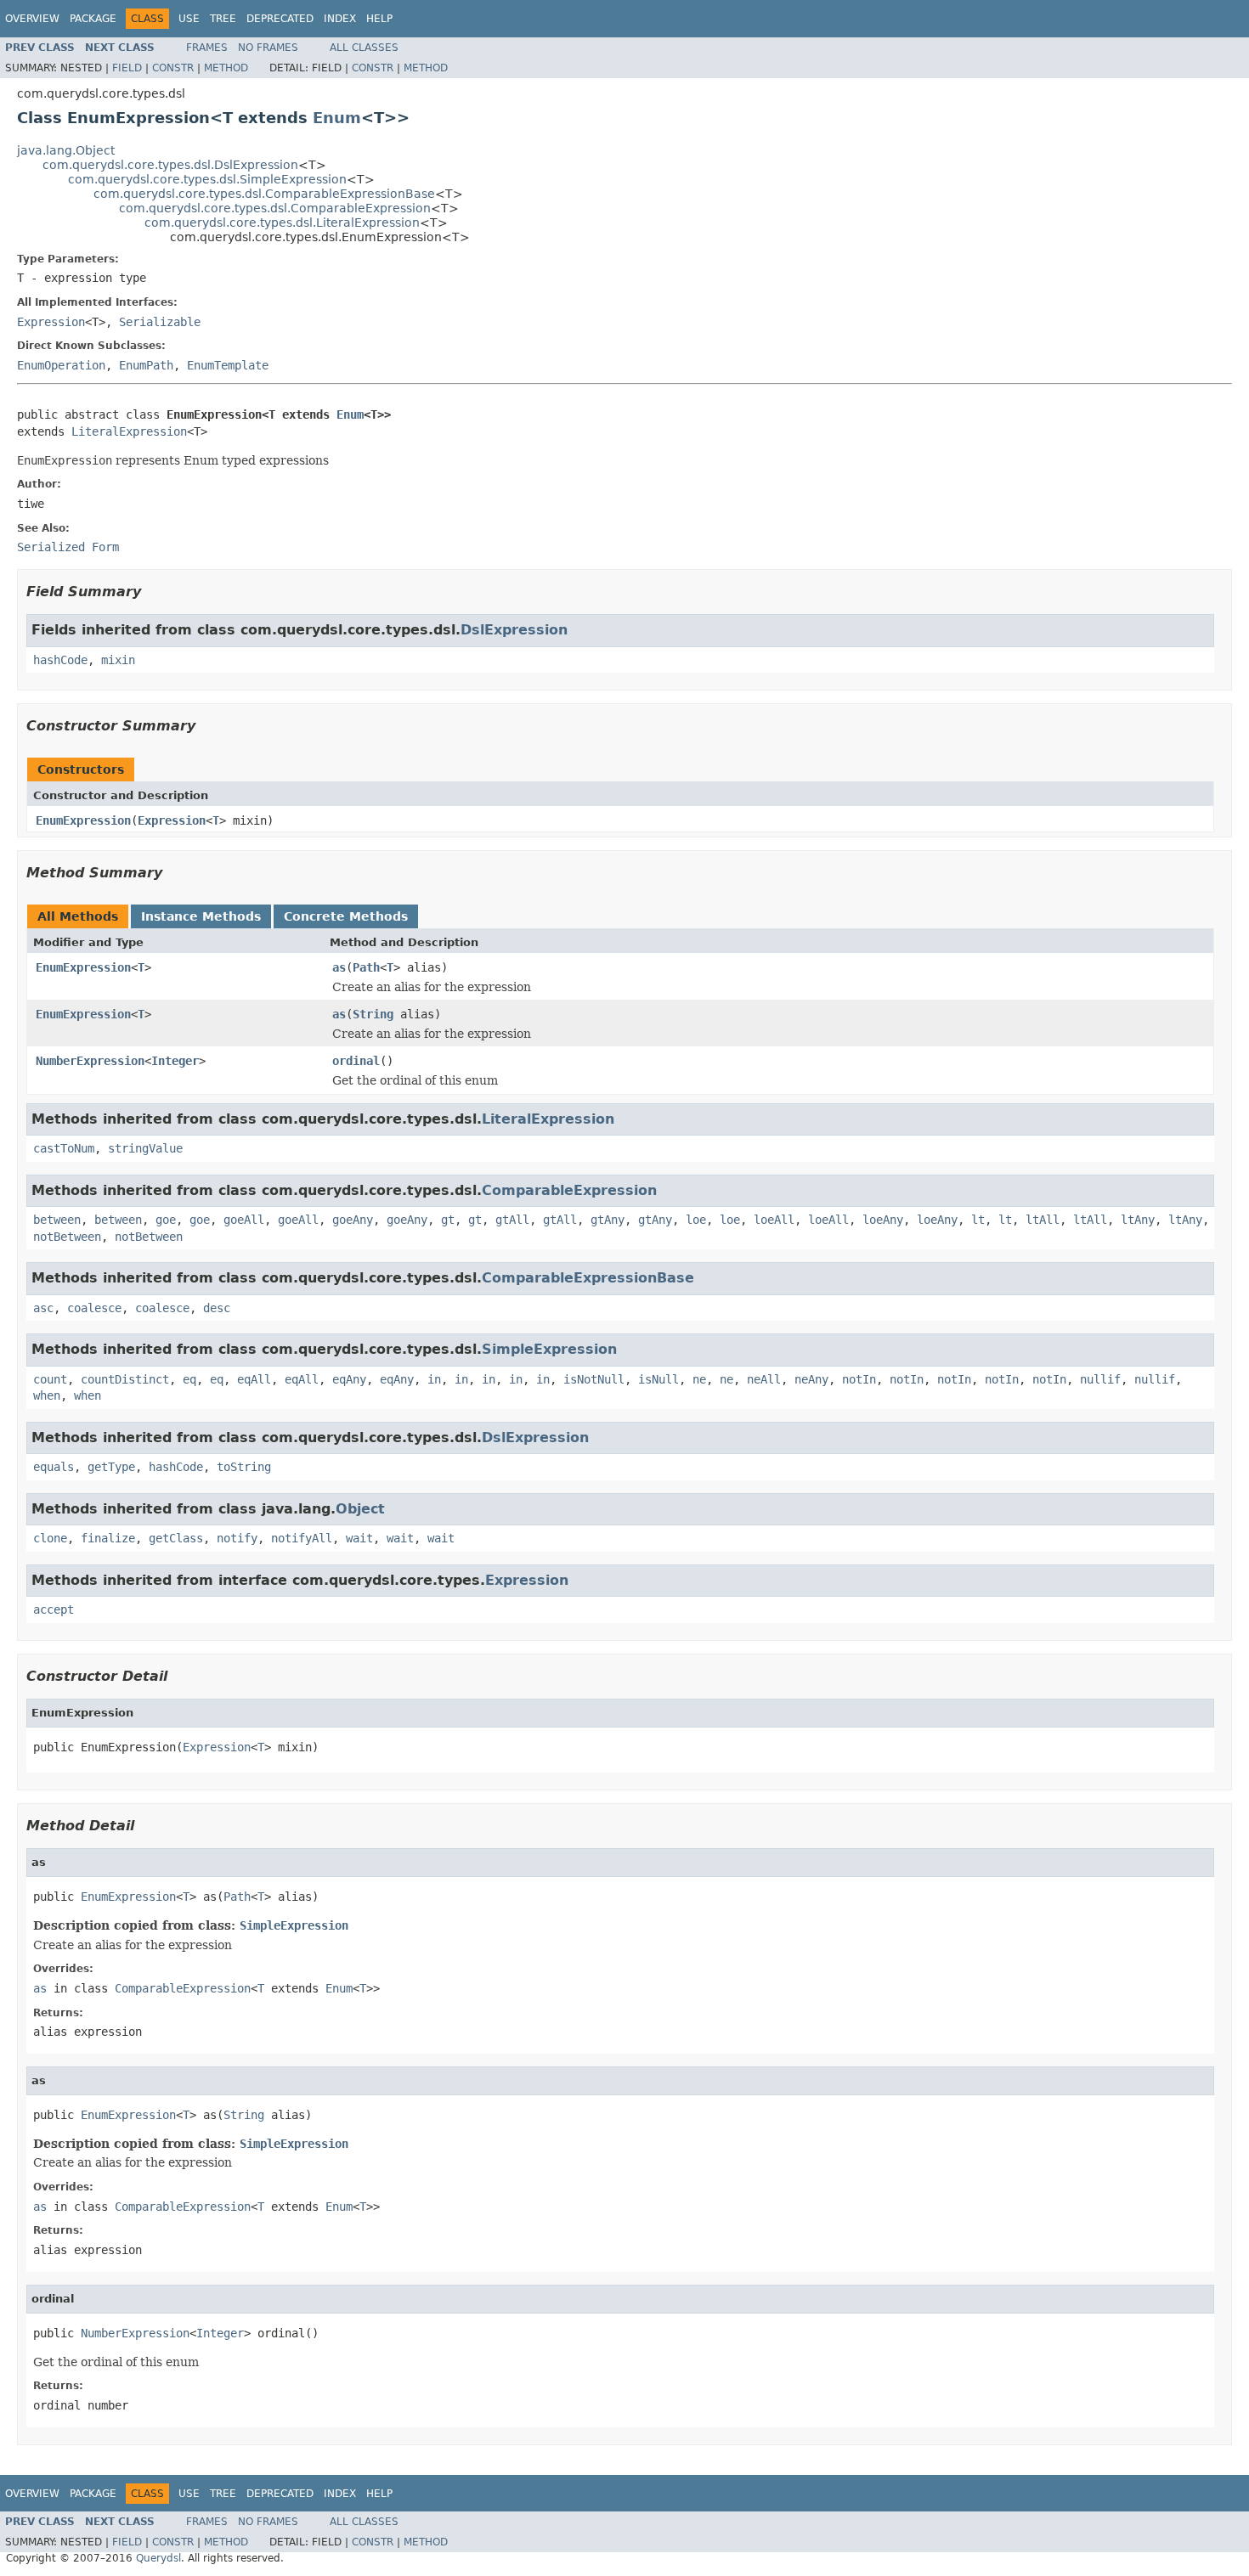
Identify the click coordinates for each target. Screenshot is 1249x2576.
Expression (51, 322)
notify (237, 1538)
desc (217, 1308)
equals (54, 1467)
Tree (223, 19)
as (339, 967)
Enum (337, 118)
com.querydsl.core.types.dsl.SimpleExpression (207, 179)
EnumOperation (61, 365)
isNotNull (594, 1379)
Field (127, 68)
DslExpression (514, 630)
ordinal (356, 1061)
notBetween (67, 1237)
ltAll (1043, 1220)
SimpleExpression (549, 1349)
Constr (173, 68)
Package (93, 19)
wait (359, 1538)
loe (696, 1220)
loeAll (774, 1220)
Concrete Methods (346, 916)
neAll (764, 1379)
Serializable (160, 322)
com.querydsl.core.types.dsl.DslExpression (170, 165)
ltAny (1138, 1220)
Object (360, 1509)
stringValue (145, 1148)
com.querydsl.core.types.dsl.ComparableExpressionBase (264, 194)
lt (978, 1220)
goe (166, 1220)
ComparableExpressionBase (588, 1278)
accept (54, 1609)
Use (189, 19)
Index (340, 19)
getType (111, 1467)
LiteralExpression (129, 431)
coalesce (94, 1308)
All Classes (364, 48)
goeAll (244, 1220)
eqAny (349, 1379)
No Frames (268, 48)
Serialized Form (68, 547)
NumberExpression (90, 1061)
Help (379, 19)
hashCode (60, 660)
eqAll (254, 1379)
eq (189, 1379)
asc (43, 1308)
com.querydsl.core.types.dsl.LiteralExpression (282, 223)
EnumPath (146, 365)
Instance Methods (201, 916)
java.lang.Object (66, 150)
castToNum (64, 1148)
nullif (1100, 1379)
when (47, 1395)
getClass (176, 1538)
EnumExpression (83, 820)
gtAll (512, 1220)
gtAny (608, 1220)
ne (699, 1379)
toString (244, 1467)
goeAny (353, 1220)
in (434, 1379)
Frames (207, 48)
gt (448, 1220)
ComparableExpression (569, 1190)
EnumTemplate (228, 365)
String (373, 1014)
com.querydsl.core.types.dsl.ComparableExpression (275, 208)
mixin (118, 660)
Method (226, 68)
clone (50, 1538)
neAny (811, 1379)
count (50, 1379)
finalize (108, 1538)
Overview (32, 19)
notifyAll (302, 1538)
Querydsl (158, 2558)
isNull (658, 1379)
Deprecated (280, 19)
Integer (175, 1061)
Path (366, 967)
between (57, 1220)
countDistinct (125, 1379)
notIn (859, 1379)
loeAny (883, 1220)
